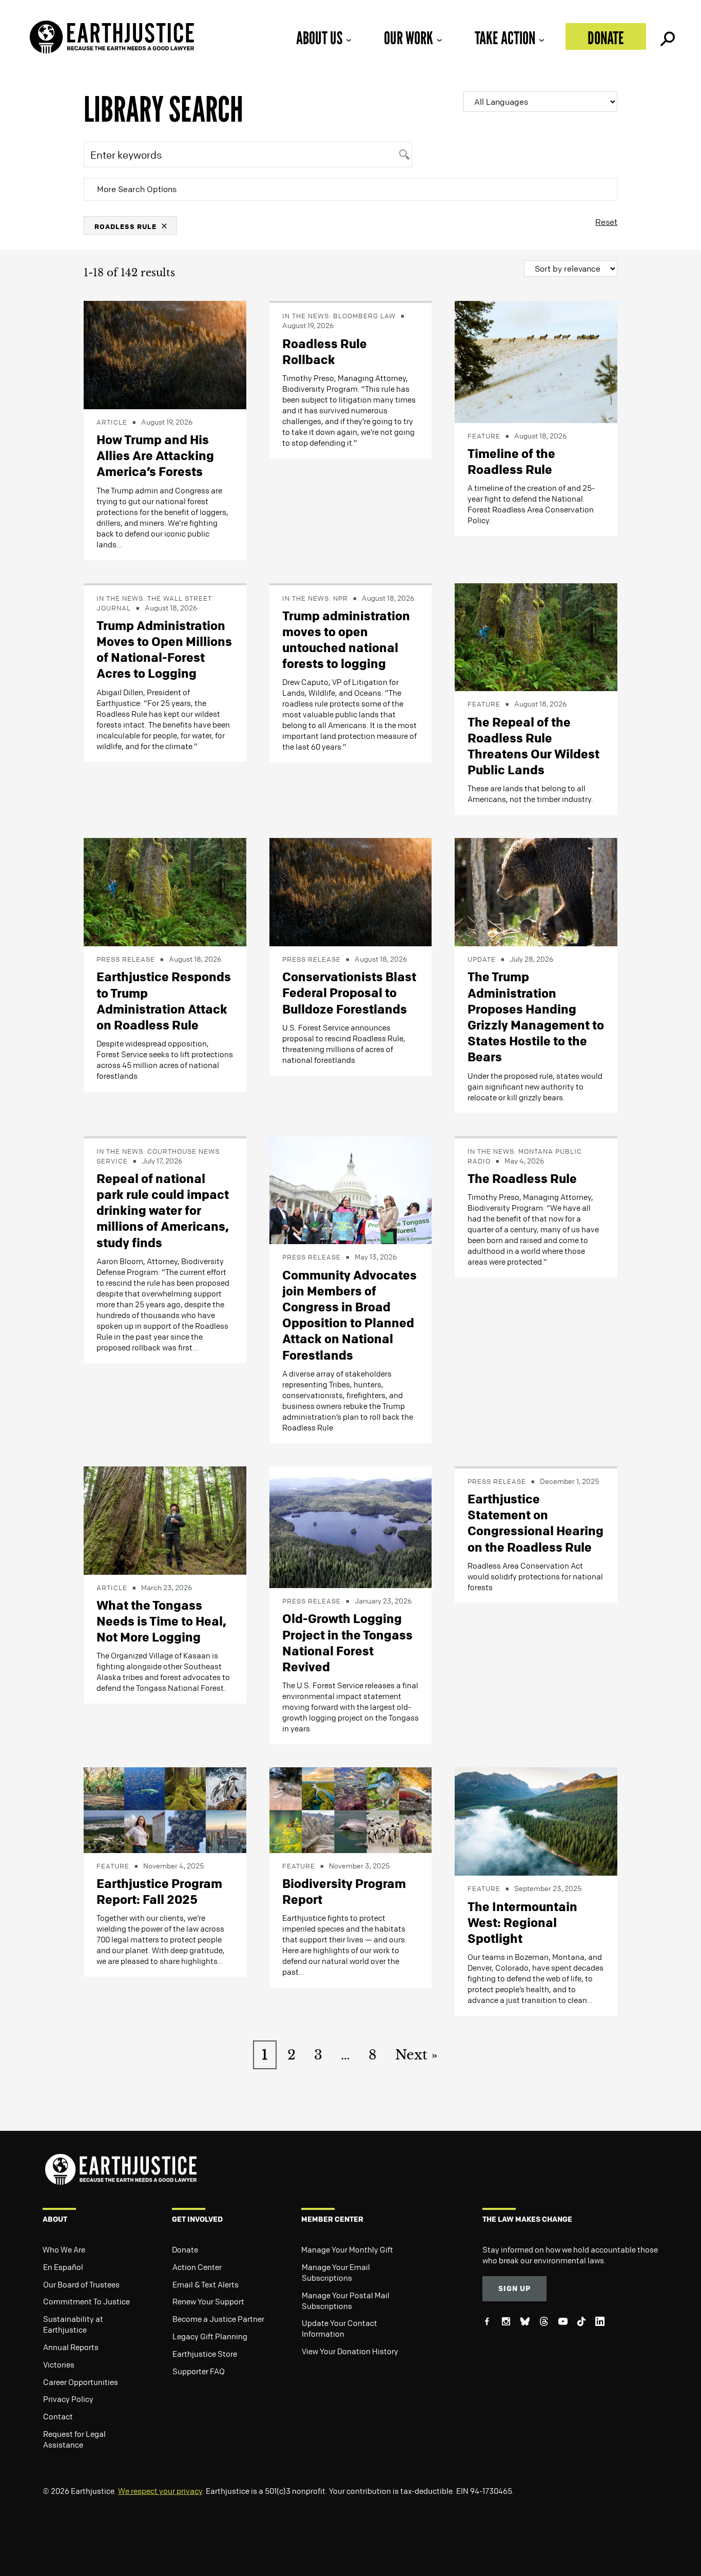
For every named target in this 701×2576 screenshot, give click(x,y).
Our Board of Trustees (81, 2284)
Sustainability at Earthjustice (73, 2324)
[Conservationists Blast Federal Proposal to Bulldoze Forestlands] (351, 891)
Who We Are (64, 2249)
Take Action (505, 38)
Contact (58, 2416)
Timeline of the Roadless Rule (511, 461)
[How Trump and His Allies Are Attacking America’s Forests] (165, 354)
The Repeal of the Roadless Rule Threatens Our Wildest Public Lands (533, 746)
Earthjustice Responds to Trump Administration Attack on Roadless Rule (164, 1001)
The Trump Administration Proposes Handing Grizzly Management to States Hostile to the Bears (536, 1017)
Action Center (197, 2267)
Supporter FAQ (199, 2371)
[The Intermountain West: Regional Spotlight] (536, 1821)
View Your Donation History (350, 2351)
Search (667, 36)
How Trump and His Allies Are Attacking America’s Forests (155, 455)
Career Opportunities (81, 2382)
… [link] (345, 2055)
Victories (59, 2364)
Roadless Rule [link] (125, 226)
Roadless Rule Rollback (325, 351)
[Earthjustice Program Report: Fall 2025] (165, 1809)
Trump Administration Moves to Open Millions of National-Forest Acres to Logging (164, 650)
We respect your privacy (160, 2491)
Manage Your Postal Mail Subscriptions (346, 2301)
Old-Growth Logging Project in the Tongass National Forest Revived (347, 1643)
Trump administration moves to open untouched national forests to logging (346, 640)
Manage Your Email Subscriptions (336, 2272)
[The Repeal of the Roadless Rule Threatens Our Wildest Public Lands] (536, 636)
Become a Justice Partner (218, 2319)
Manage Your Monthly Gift (347, 2249)
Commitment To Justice (86, 2301)
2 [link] (291, 2055)
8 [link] (373, 2055)
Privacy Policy (68, 2399)
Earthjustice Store (205, 2354)
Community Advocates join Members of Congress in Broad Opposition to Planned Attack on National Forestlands (349, 1315)
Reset (606, 222)
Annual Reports (71, 2347)
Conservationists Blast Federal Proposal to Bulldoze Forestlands (349, 993)
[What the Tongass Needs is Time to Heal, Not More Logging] (165, 1519)
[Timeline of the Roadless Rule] (536, 361)
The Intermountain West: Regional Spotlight (522, 1922)
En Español (63, 2267)
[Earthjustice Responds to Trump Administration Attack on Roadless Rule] (165, 891)
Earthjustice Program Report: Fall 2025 (159, 1891)
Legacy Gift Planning (210, 2336)
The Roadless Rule (522, 1178)
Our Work (408, 38)
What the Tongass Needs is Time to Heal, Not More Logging (161, 1621)
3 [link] (318, 2055)
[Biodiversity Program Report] (351, 1809)
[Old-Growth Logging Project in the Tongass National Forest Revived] (351, 1526)
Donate (606, 38)
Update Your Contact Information (339, 2328)
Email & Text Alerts (206, 2284)
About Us (319, 38)
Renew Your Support (208, 2301)
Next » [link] (416, 2055)
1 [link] (265, 2055)
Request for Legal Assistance (74, 2439)
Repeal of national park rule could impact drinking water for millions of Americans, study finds (163, 1210)
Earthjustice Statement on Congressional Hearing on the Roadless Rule (536, 1523)
